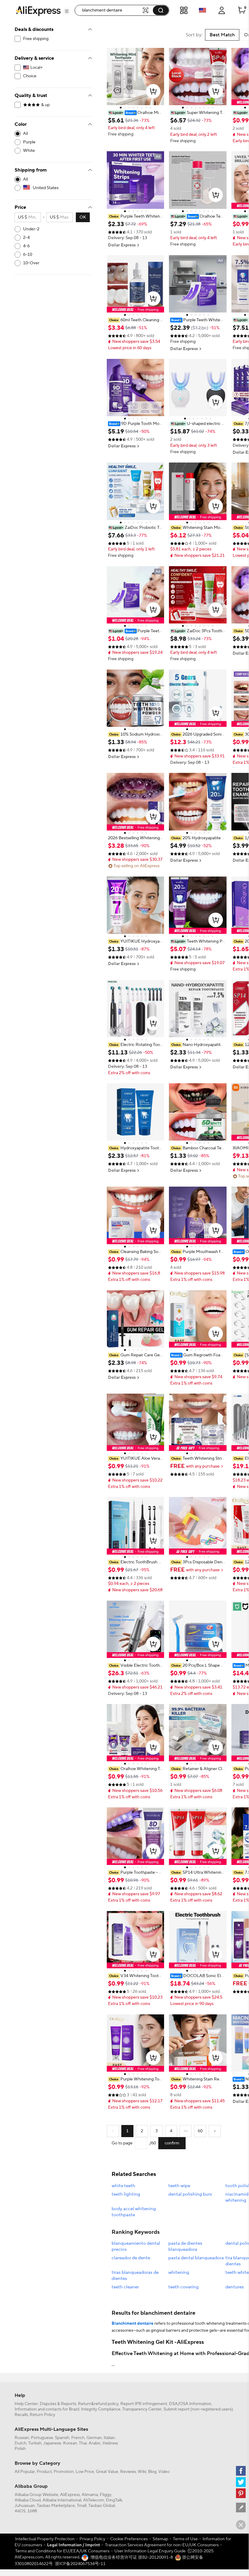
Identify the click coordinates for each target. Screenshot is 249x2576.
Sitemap (160, 2539)
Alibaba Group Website (36, 2495)
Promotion (64, 2472)
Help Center (26, 2404)
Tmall (82, 2506)
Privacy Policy (92, 2539)
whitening (179, 2272)
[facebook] (241, 2471)
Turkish (35, 2443)
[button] (67, 11)
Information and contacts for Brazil (47, 2409)
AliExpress (70, 2495)
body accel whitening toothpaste (134, 2212)
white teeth (123, 2186)
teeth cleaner (125, 2287)
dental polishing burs (190, 2194)
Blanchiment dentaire (133, 2324)
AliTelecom (94, 2500)
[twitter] (241, 2482)
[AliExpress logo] (38, 11)
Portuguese (42, 2438)
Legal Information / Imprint (74, 2545)
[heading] (135, 113)
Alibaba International (62, 2500)
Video (164, 2472)
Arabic (95, 2443)
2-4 (26, 238)
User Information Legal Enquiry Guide (150, 2551)
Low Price (85, 2472)
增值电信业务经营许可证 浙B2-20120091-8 (132, 2558)
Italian (109, 2438)
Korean (70, 2443)
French (78, 2438)
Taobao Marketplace (56, 2506)
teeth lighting (126, 2194)
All (25, 134)
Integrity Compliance (101, 2409)
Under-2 (31, 229)
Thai (83, 2443)
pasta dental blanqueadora (196, 2258)
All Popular (25, 2472)
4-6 (26, 246)
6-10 (28, 255)
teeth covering (183, 2287)
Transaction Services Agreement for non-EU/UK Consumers (162, 2545)
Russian (22, 2438)
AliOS (20, 2511)
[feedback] (241, 2508)
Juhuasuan (25, 2506)
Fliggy (106, 2495)
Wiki (142, 2472)
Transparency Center (142, 2409)
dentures (235, 2287)
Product (44, 2472)
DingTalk (114, 2500)
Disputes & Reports (58, 2404)
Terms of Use (185, 2539)
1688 (32, 2511)
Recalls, (22, 2415)
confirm (172, 2143)
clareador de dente (131, 2258)
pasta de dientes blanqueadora (185, 2246)
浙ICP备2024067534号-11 (80, 2564)
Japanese (52, 2443)
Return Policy (42, 2415)
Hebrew (110, 2443)
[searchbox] (111, 10)
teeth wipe (179, 2186)
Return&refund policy (98, 2404)
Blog (152, 2472)
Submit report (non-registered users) (198, 2409)
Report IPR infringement (144, 2404)
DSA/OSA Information (190, 2404)
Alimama (90, 2495)
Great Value (107, 2472)
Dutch (20, 2443)
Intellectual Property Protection (45, 2539)
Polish (20, 2449)
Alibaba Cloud (28, 2500)
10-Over (31, 263)
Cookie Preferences (129, 2539)
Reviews (128, 2472)
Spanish (62, 2438)
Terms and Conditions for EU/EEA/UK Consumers (62, 2551)
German (94, 2438)
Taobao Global (102, 2506)
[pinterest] (241, 2493)
